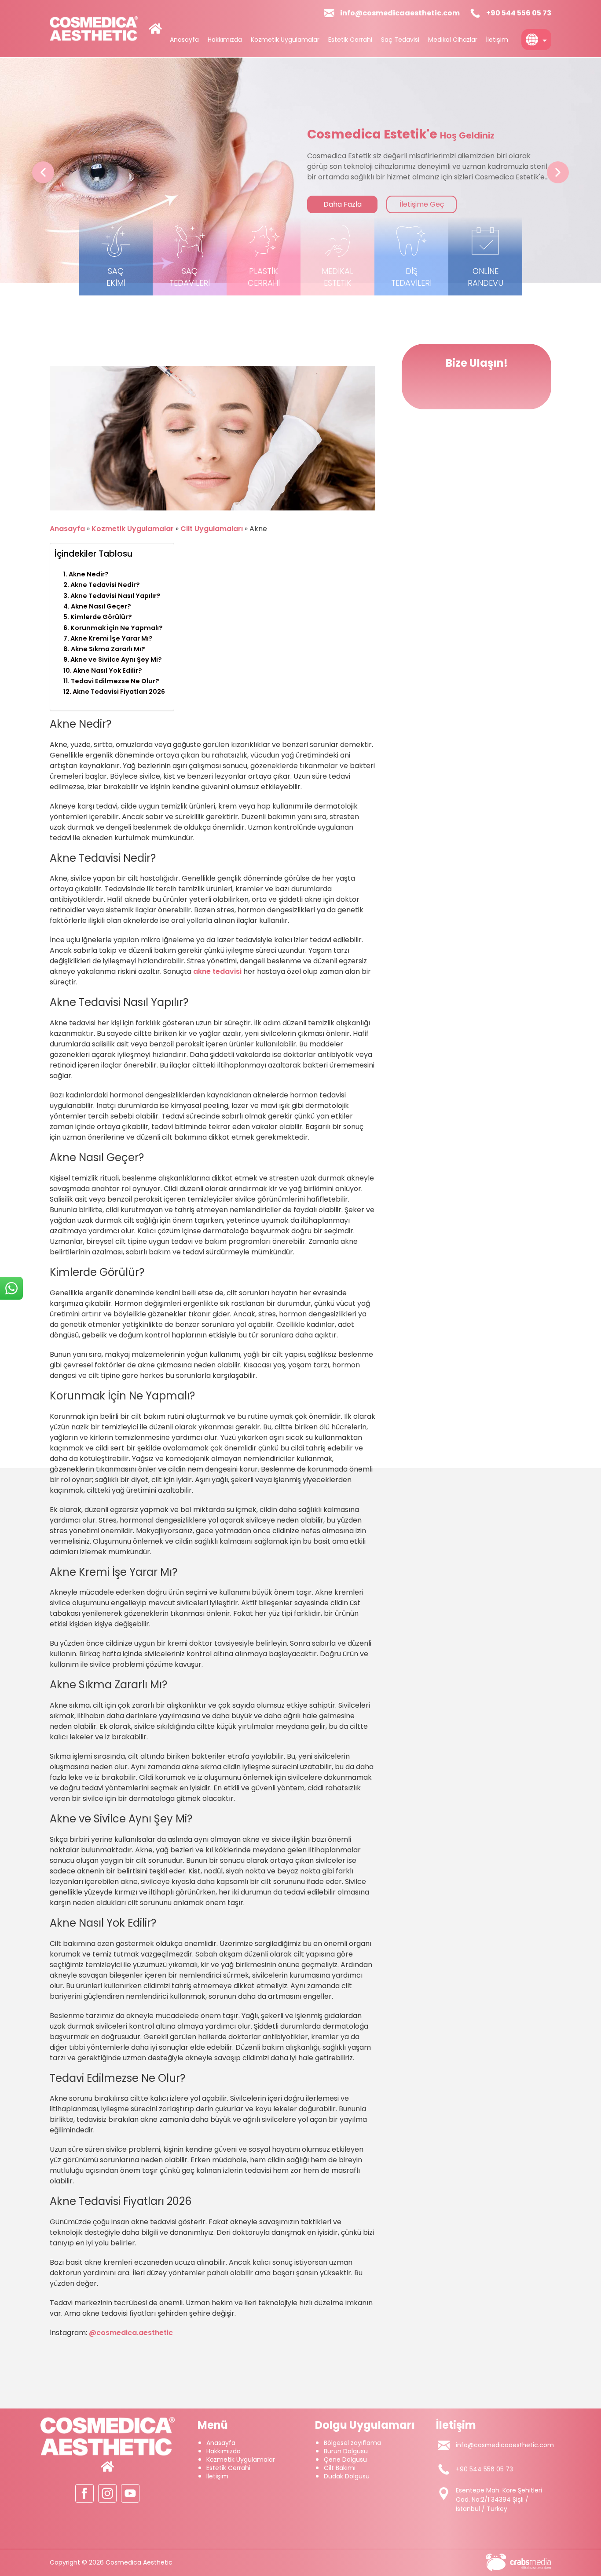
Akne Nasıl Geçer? (101, 606)
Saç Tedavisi (400, 40)
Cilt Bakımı (340, 2468)
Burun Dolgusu (346, 2451)
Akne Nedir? (89, 574)
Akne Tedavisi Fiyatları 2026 (119, 692)
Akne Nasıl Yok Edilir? (108, 670)
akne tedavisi (217, 971)
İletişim (497, 40)
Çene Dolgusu (345, 2459)
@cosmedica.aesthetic (131, 2333)
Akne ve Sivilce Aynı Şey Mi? (116, 659)
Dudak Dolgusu (347, 2476)
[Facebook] (84, 2493)
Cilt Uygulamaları (212, 529)
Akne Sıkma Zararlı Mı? (108, 649)
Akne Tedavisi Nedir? (105, 585)
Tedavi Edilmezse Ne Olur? (115, 681)
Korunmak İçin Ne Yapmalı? (117, 628)
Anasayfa (184, 40)
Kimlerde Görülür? (101, 617)
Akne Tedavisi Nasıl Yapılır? (115, 596)
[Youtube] (130, 2493)
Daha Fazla (409, 204)
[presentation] (43, 172)
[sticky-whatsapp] (11, 1288)
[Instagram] (107, 2493)
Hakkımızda (225, 40)
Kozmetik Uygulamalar (285, 40)
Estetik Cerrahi (350, 40)
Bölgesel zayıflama (352, 2443)
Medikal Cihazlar (453, 40)
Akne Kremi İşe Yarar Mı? (112, 638)
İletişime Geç (489, 204)
